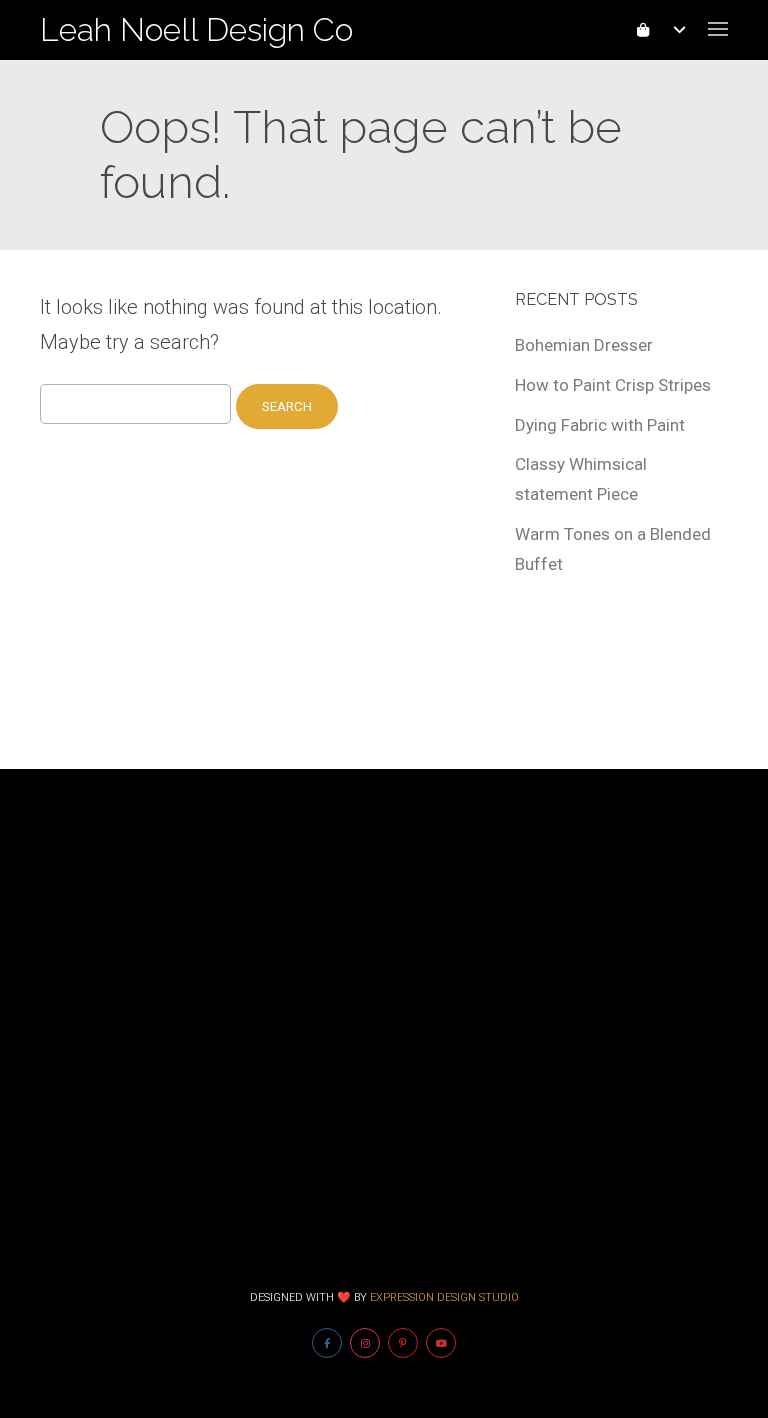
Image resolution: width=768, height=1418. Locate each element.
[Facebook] (327, 1343)
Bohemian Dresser (584, 345)
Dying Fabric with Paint (600, 425)
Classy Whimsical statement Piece (581, 479)
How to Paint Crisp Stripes (613, 385)
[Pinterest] (403, 1343)
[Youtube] (441, 1343)
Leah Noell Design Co (196, 29)
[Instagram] (365, 1343)
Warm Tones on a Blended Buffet (613, 549)
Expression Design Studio (444, 1297)
